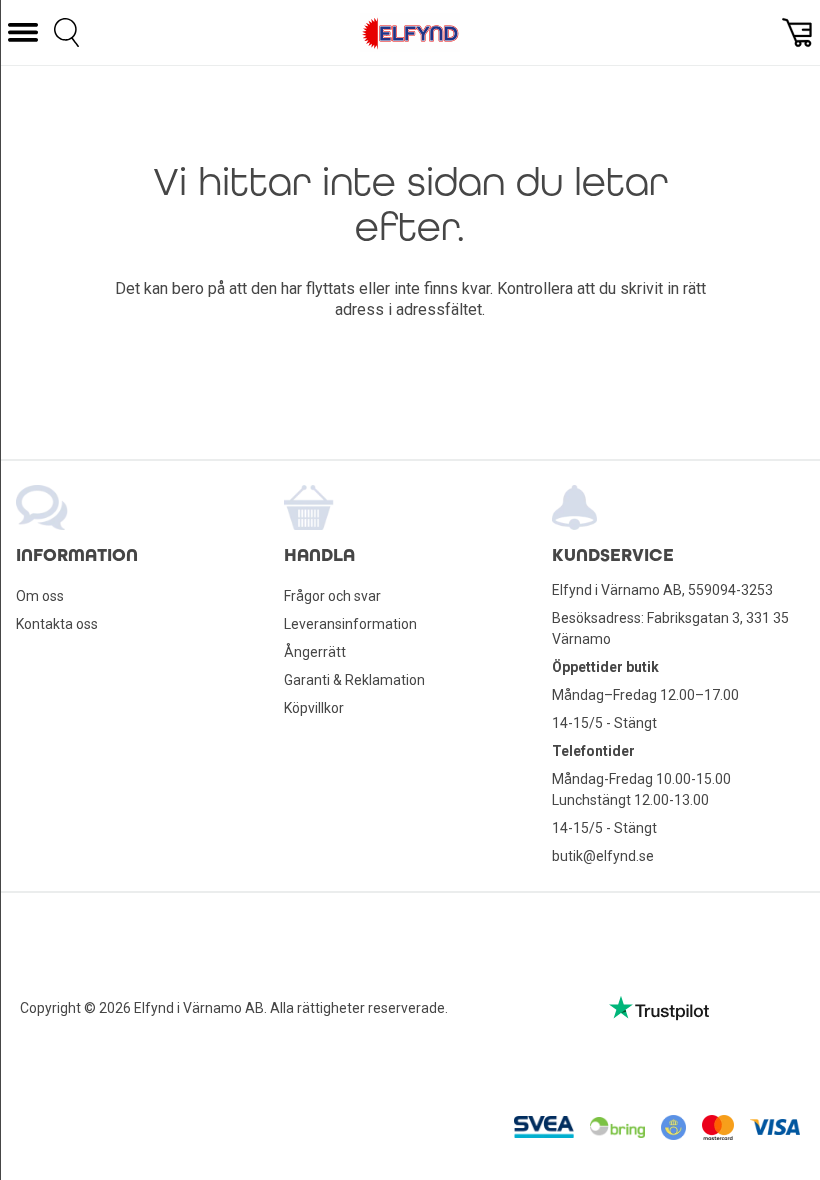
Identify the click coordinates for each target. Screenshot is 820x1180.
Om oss (40, 596)
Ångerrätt (315, 652)
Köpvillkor (314, 708)
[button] (23, 32)
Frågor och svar (332, 596)
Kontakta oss (57, 624)
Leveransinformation (350, 624)
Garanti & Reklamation (354, 680)
